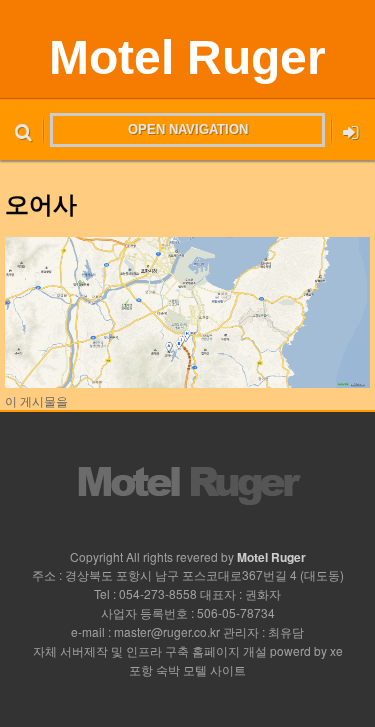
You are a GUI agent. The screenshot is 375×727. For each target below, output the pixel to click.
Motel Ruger (187, 57)
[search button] (23, 130)
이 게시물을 (36, 400)
